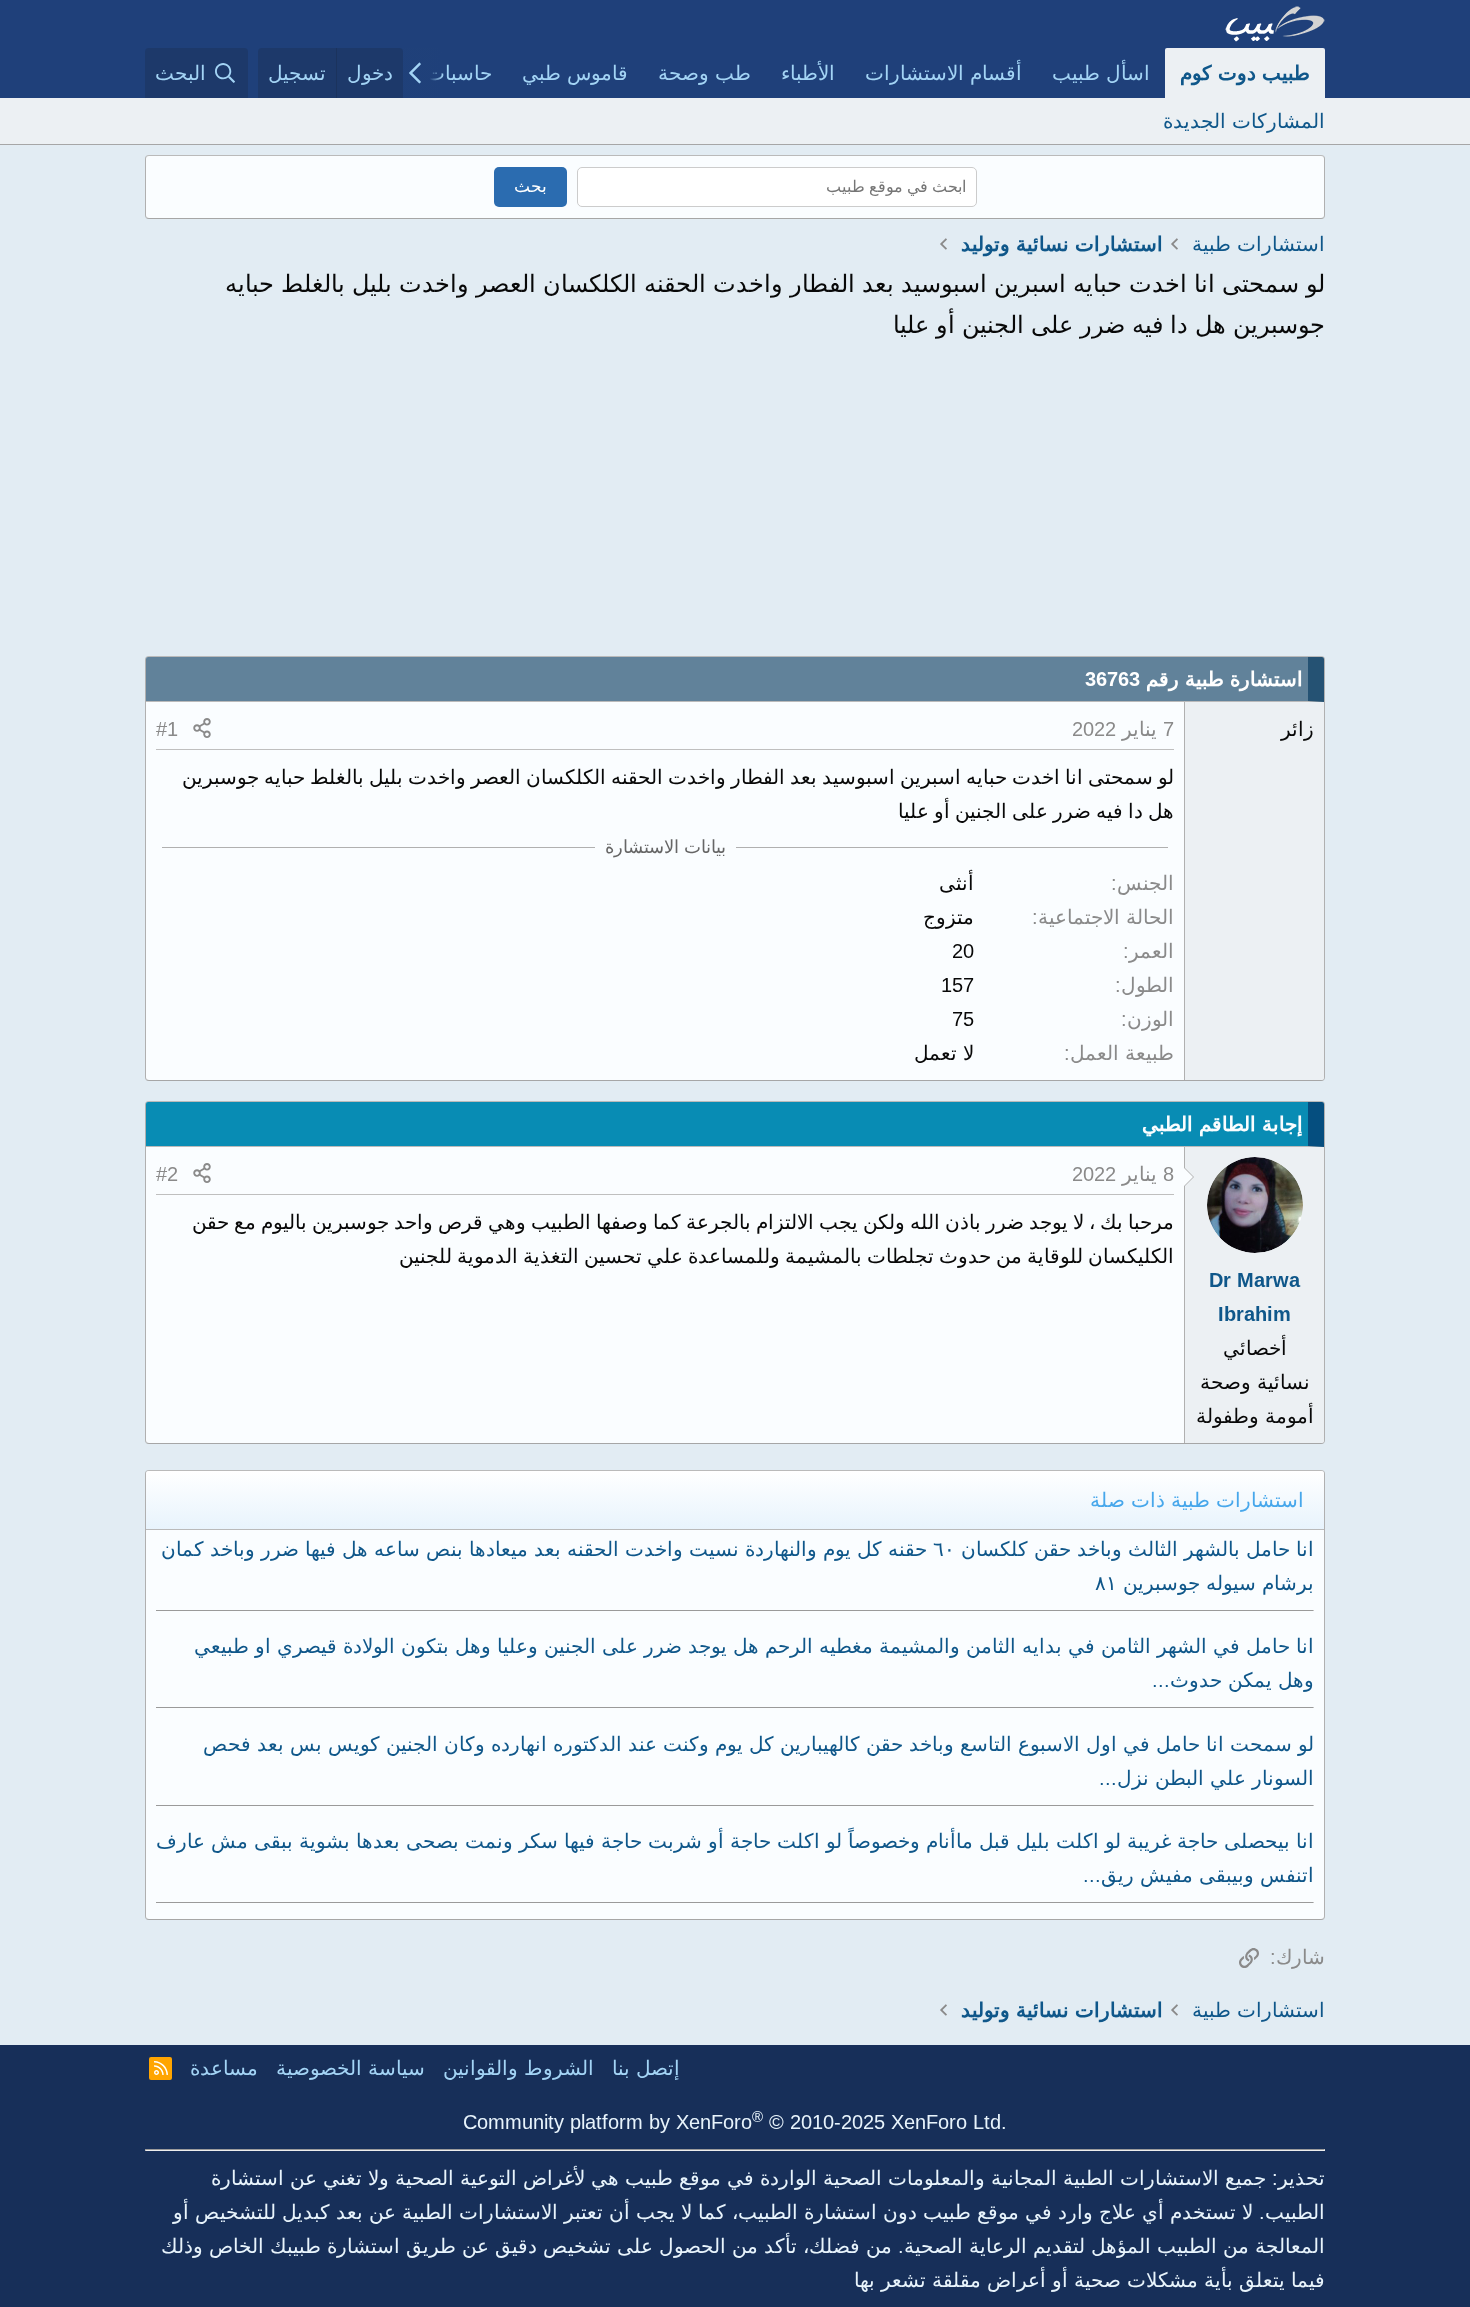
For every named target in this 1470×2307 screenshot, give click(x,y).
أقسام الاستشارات (943, 73)
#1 (167, 729)
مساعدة (224, 2068)
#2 (167, 1174)
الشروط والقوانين (518, 2068)
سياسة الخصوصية (350, 2068)
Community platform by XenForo (735, 2122)
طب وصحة (704, 73)
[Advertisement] (735, 506)
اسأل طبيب (1101, 73)
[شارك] (202, 729)
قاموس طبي (575, 73)
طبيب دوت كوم (1245, 73)
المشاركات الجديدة (1244, 121)
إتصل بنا (646, 2068)
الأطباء (808, 73)
